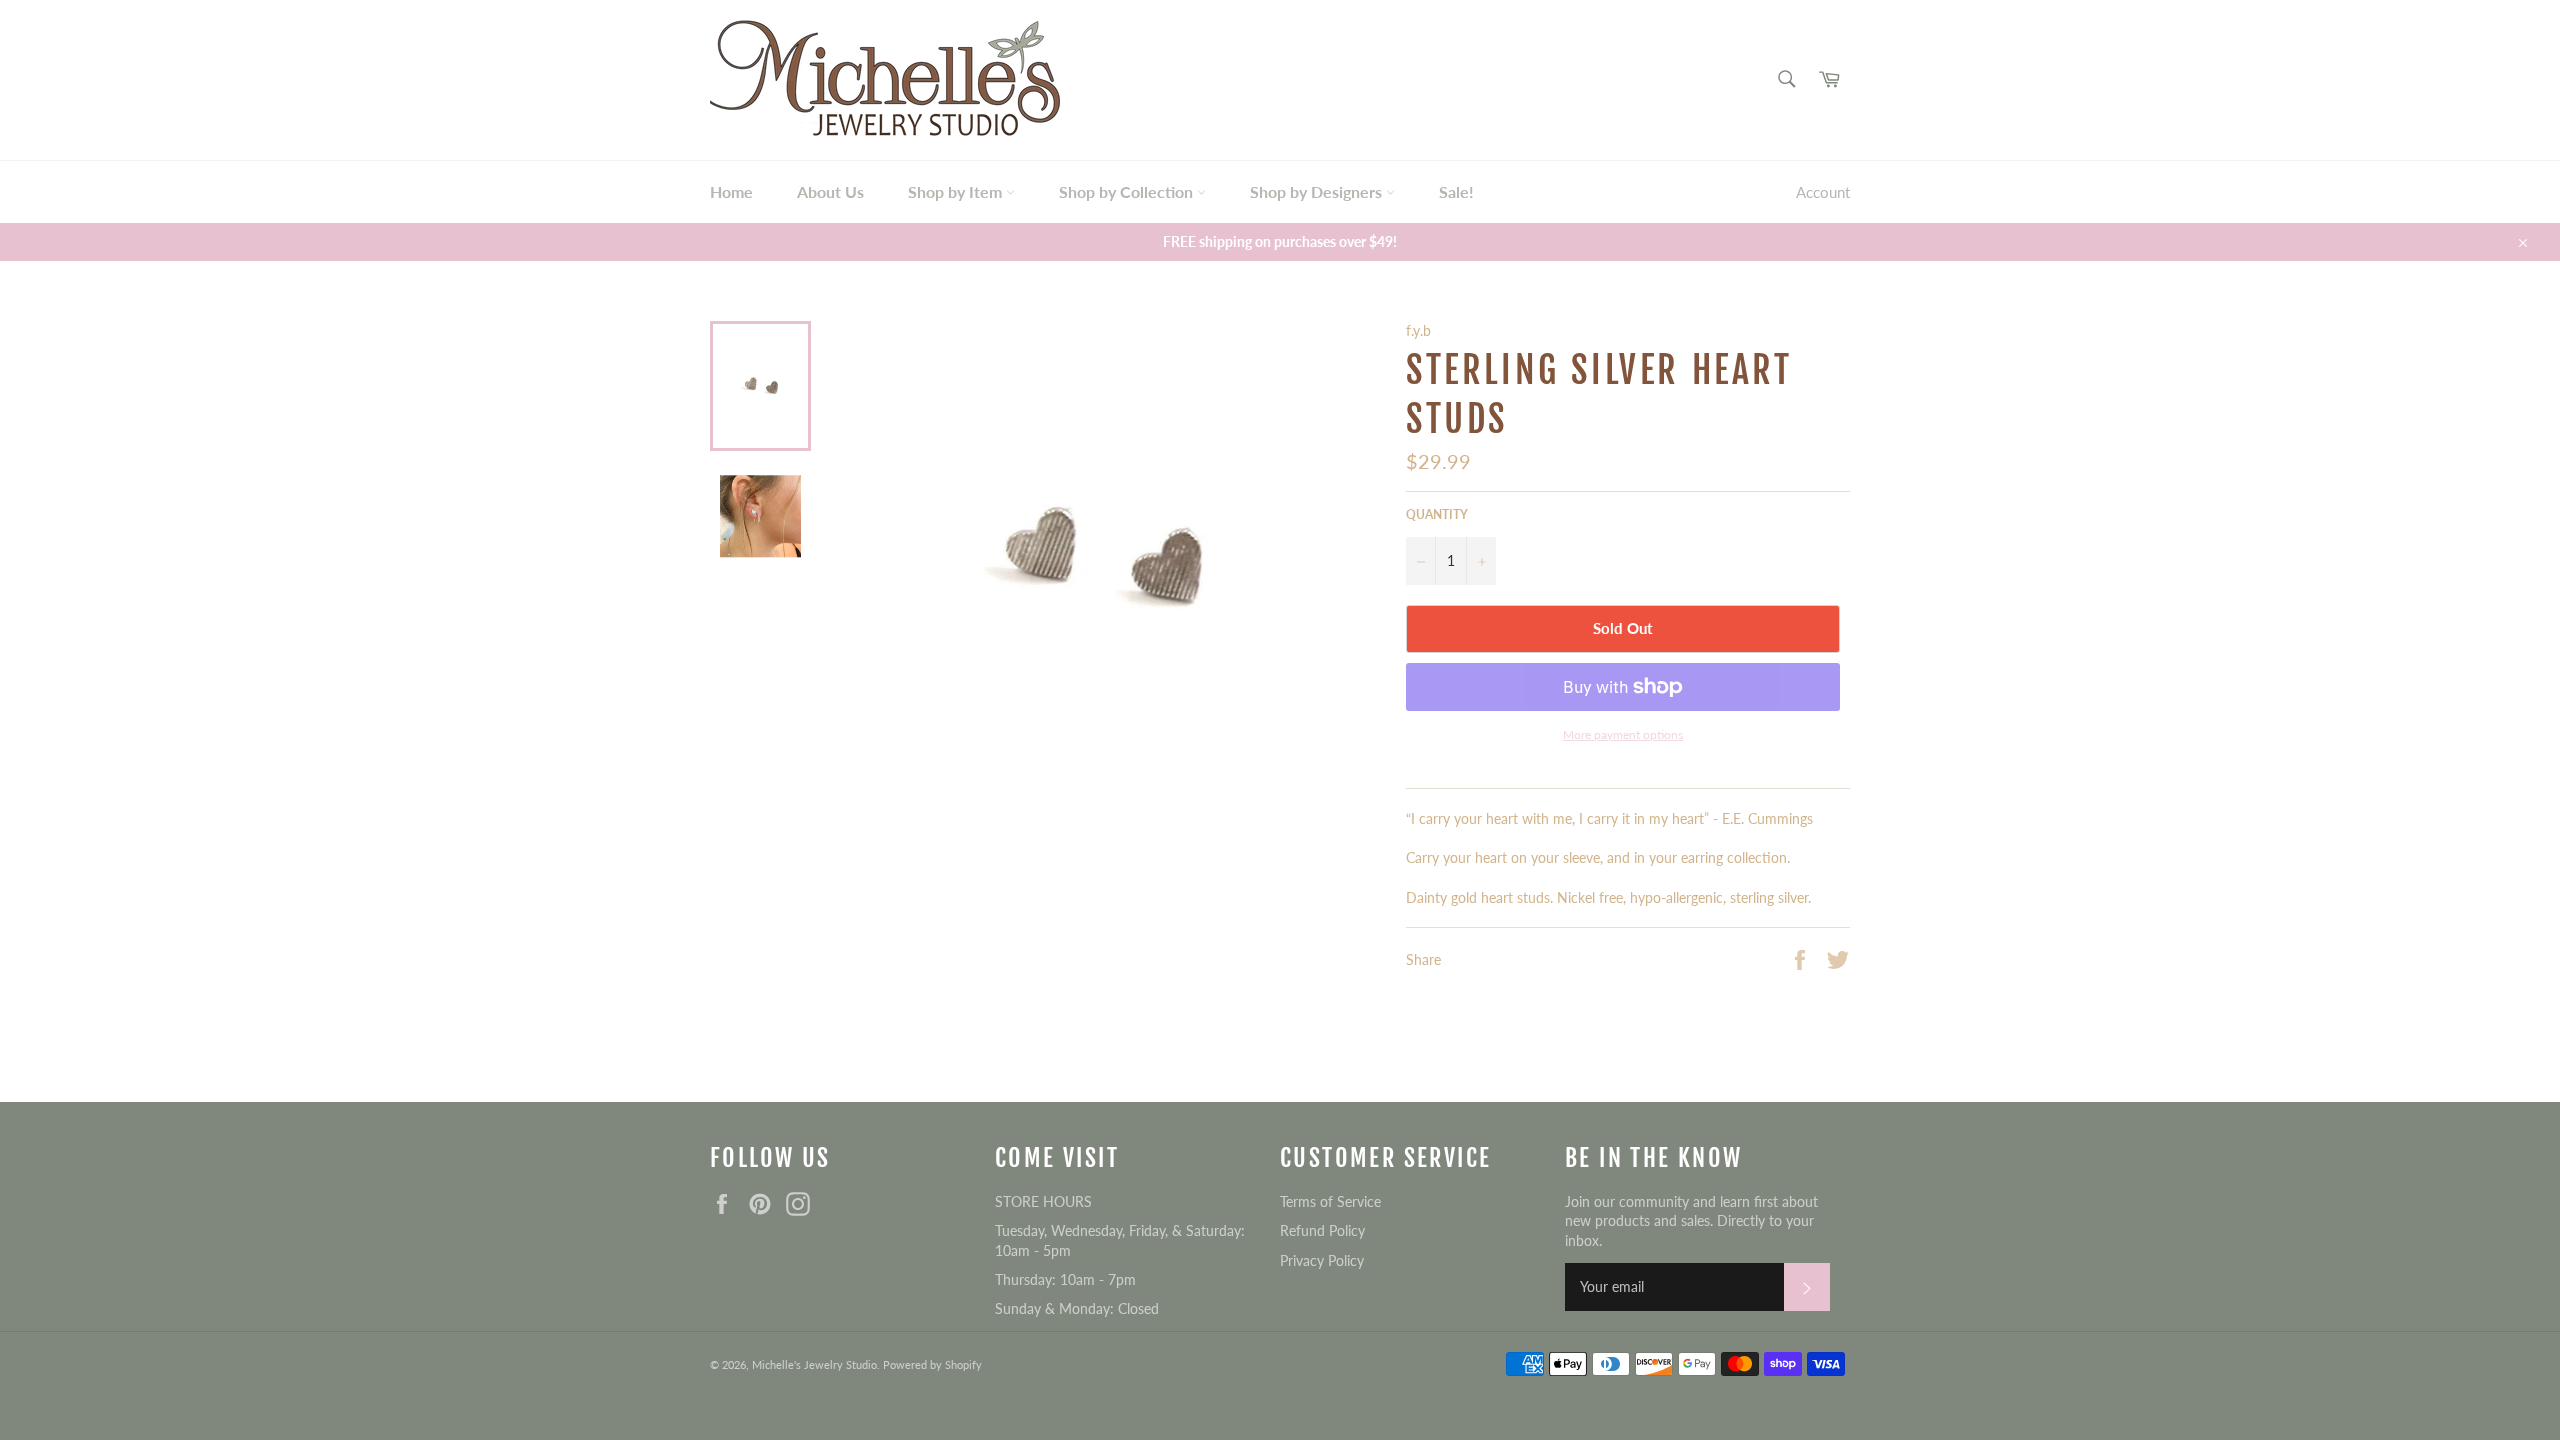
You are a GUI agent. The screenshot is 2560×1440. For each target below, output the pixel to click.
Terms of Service (1330, 1201)
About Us (830, 191)
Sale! (1456, 191)
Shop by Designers (1318, 191)
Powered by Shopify (932, 1364)
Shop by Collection (1128, 191)
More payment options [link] (1623, 734)
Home (731, 191)
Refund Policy (1322, 1230)
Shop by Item (957, 191)
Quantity (1437, 514)
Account (1823, 192)
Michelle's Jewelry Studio (814, 1364)
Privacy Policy (1322, 1260)
